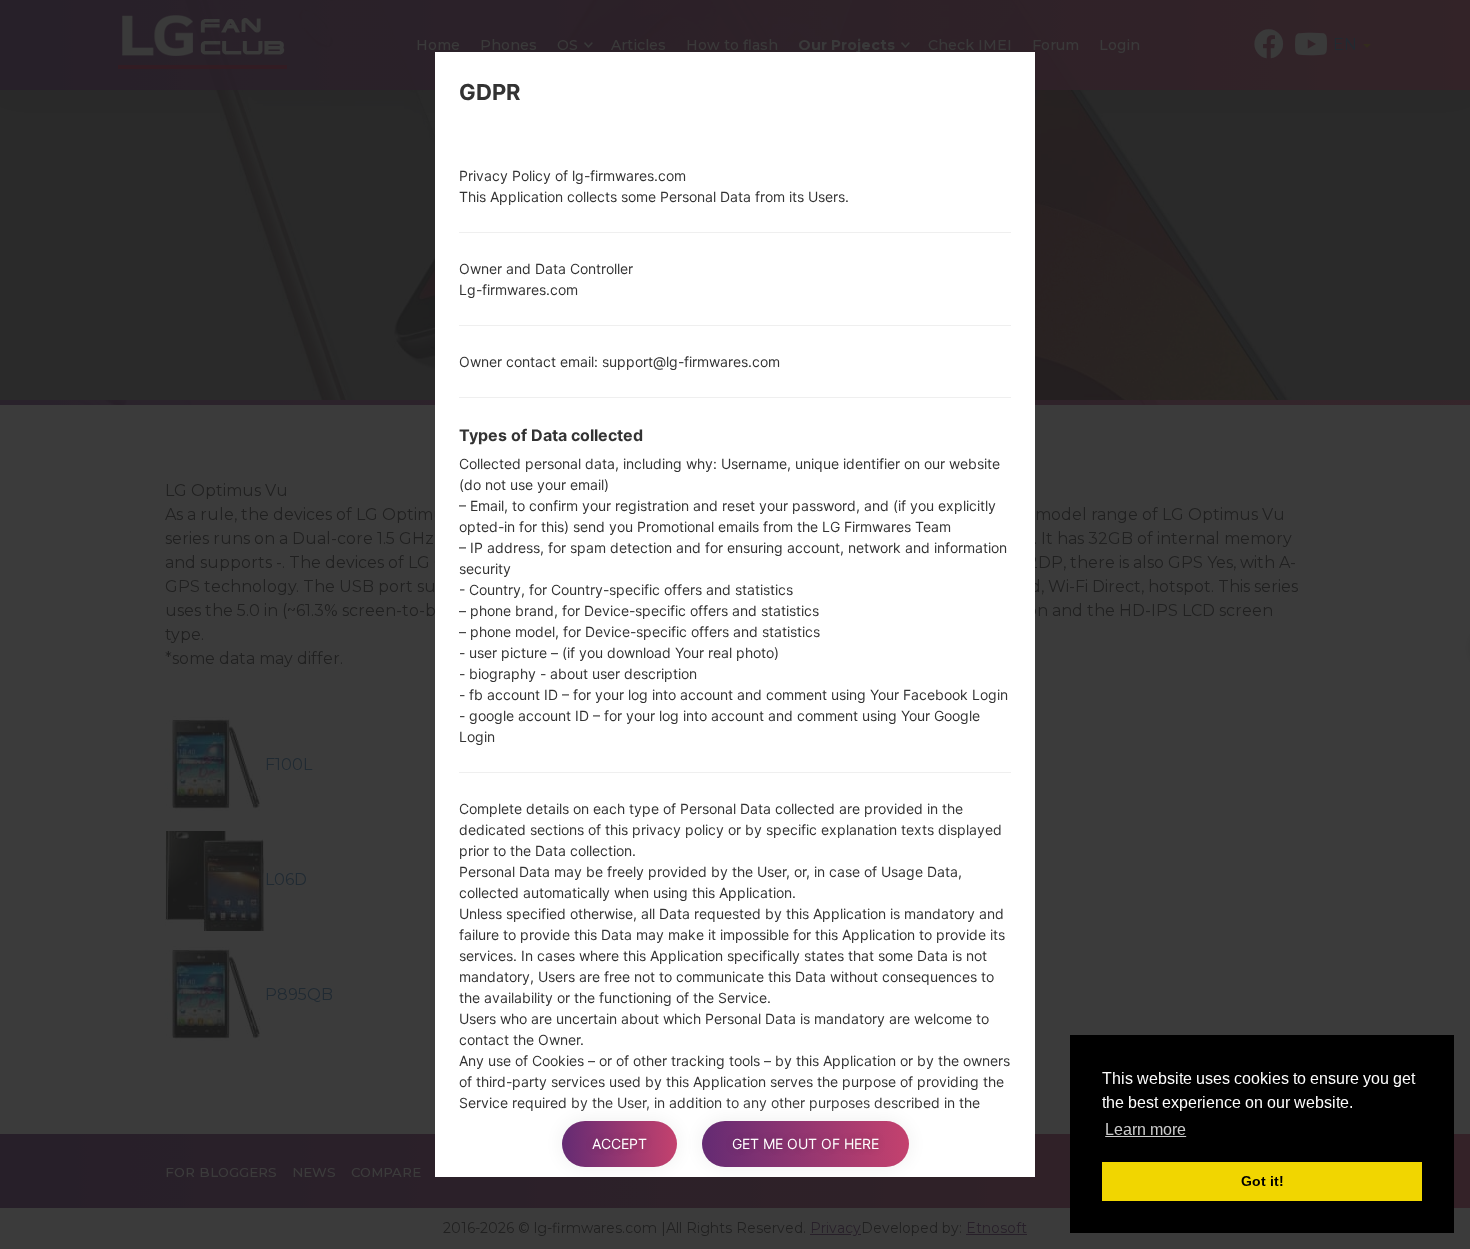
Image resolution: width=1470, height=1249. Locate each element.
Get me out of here (805, 1143)
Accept (619, 1143)
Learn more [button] (1145, 1129)
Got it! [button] (1262, 1181)
